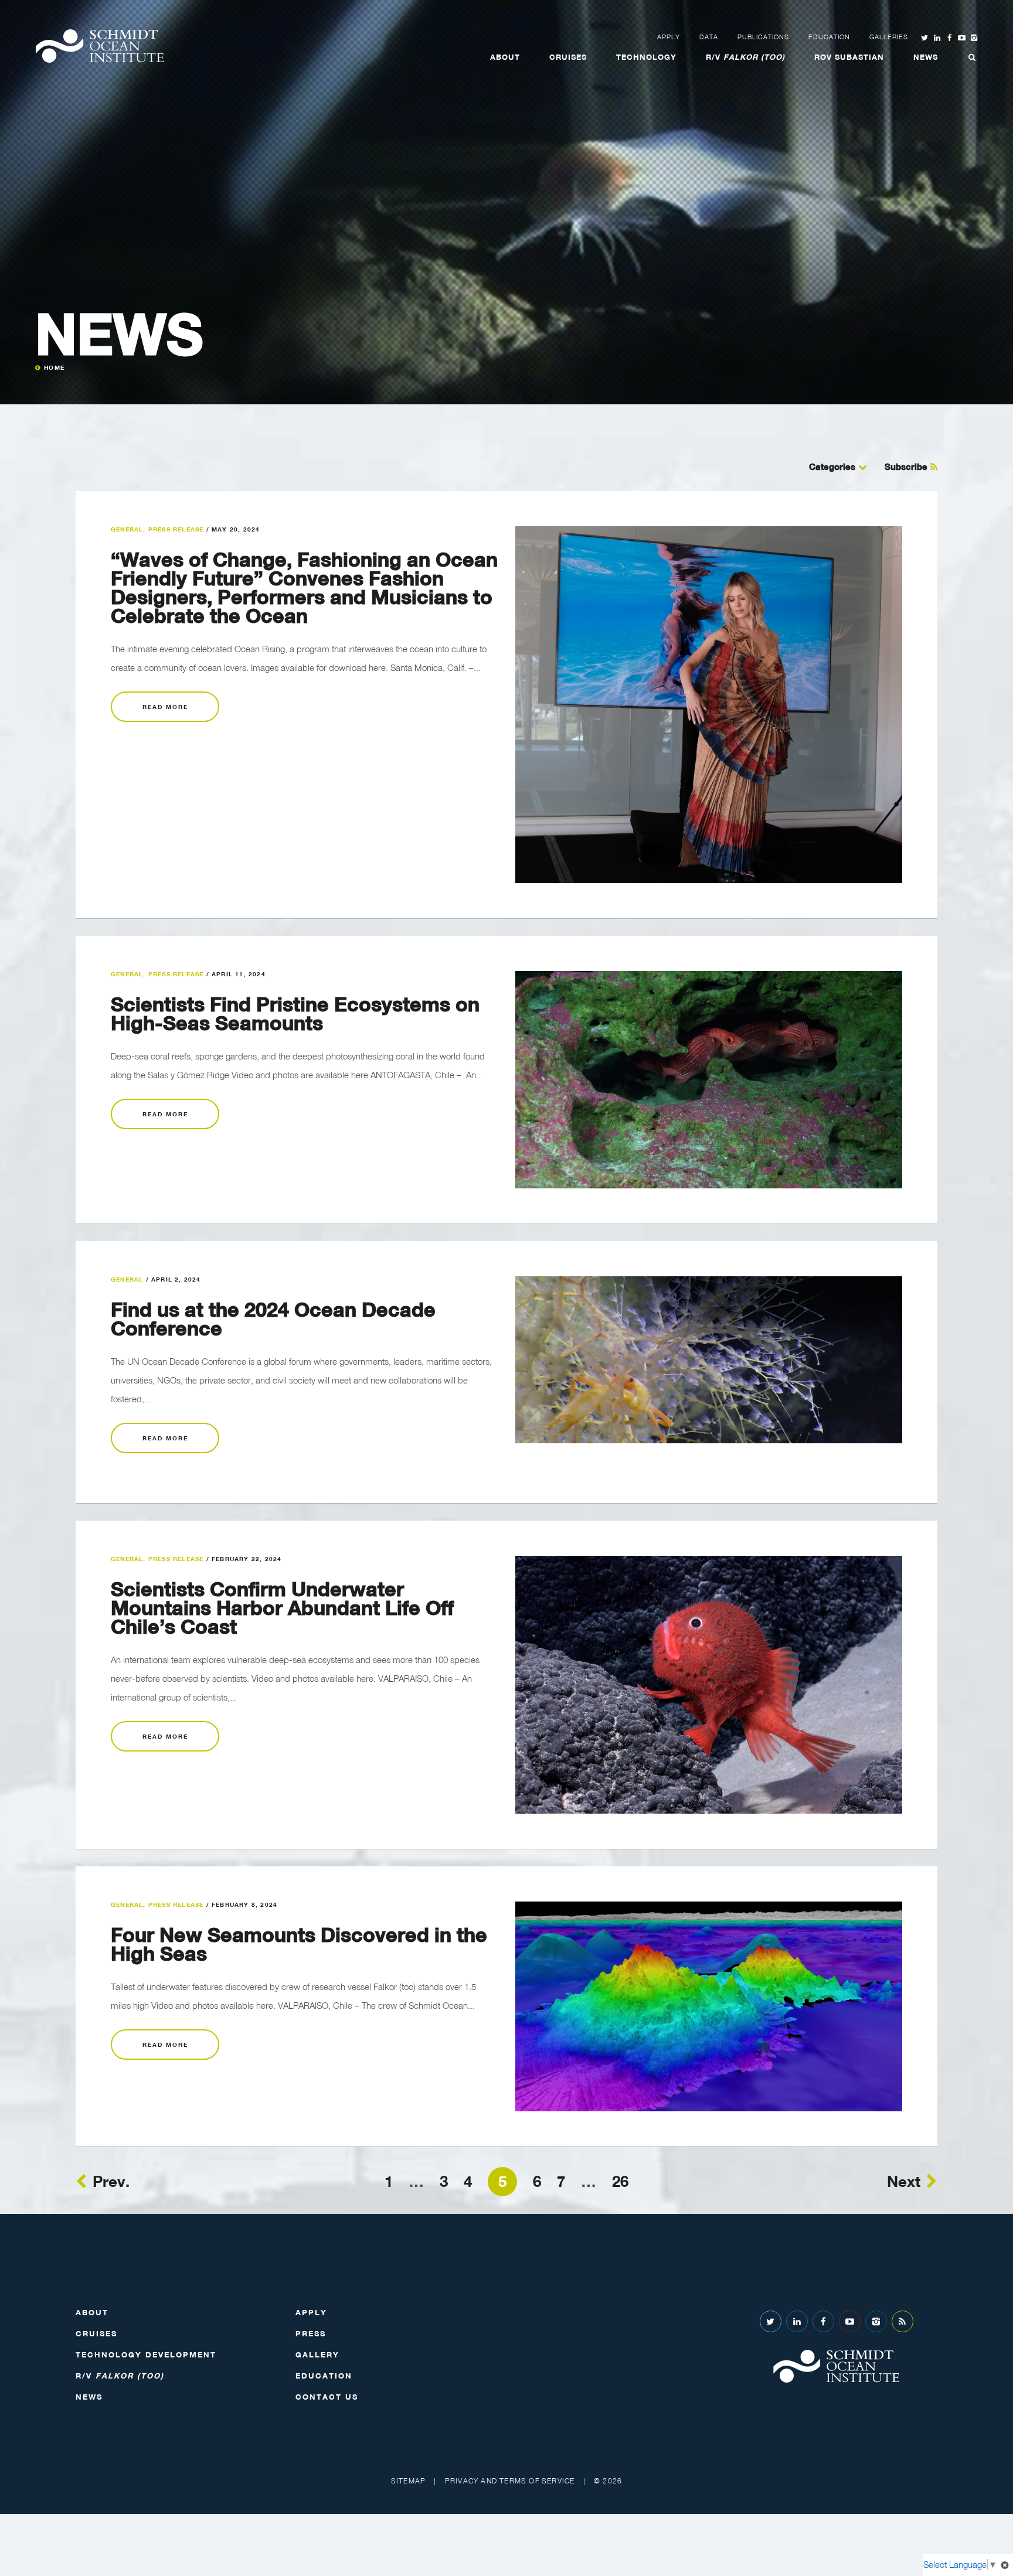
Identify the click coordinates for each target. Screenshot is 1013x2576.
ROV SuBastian (849, 57)
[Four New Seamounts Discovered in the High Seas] (709, 2006)
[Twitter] (771, 2321)
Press (311, 2333)
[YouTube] (850, 2321)
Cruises (568, 57)
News (926, 57)
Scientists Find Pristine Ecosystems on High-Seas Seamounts (295, 1013)
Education (829, 37)
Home (54, 367)
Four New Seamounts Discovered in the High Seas (299, 1944)
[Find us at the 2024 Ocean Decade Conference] (709, 1360)
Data (709, 37)
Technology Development (146, 2354)
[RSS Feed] (902, 2321)
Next (904, 2181)
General (127, 529)
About (505, 57)
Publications (763, 37)
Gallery (317, 2354)
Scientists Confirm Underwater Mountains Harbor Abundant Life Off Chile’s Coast (282, 1607)
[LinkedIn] (797, 2321)
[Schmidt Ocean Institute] (100, 46)
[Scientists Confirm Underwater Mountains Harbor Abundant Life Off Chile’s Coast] (709, 1685)
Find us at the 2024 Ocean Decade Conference (273, 1318)
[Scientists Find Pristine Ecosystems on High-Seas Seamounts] (709, 1080)
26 (620, 2181)
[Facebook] (823, 2321)
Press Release (176, 529)
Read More (165, 707)
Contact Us (327, 2397)
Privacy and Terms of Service (510, 2481)
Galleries (889, 37)
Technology (646, 57)
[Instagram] (876, 2321)
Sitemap (408, 2481)
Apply (669, 37)
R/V (745, 57)
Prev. (111, 2181)
